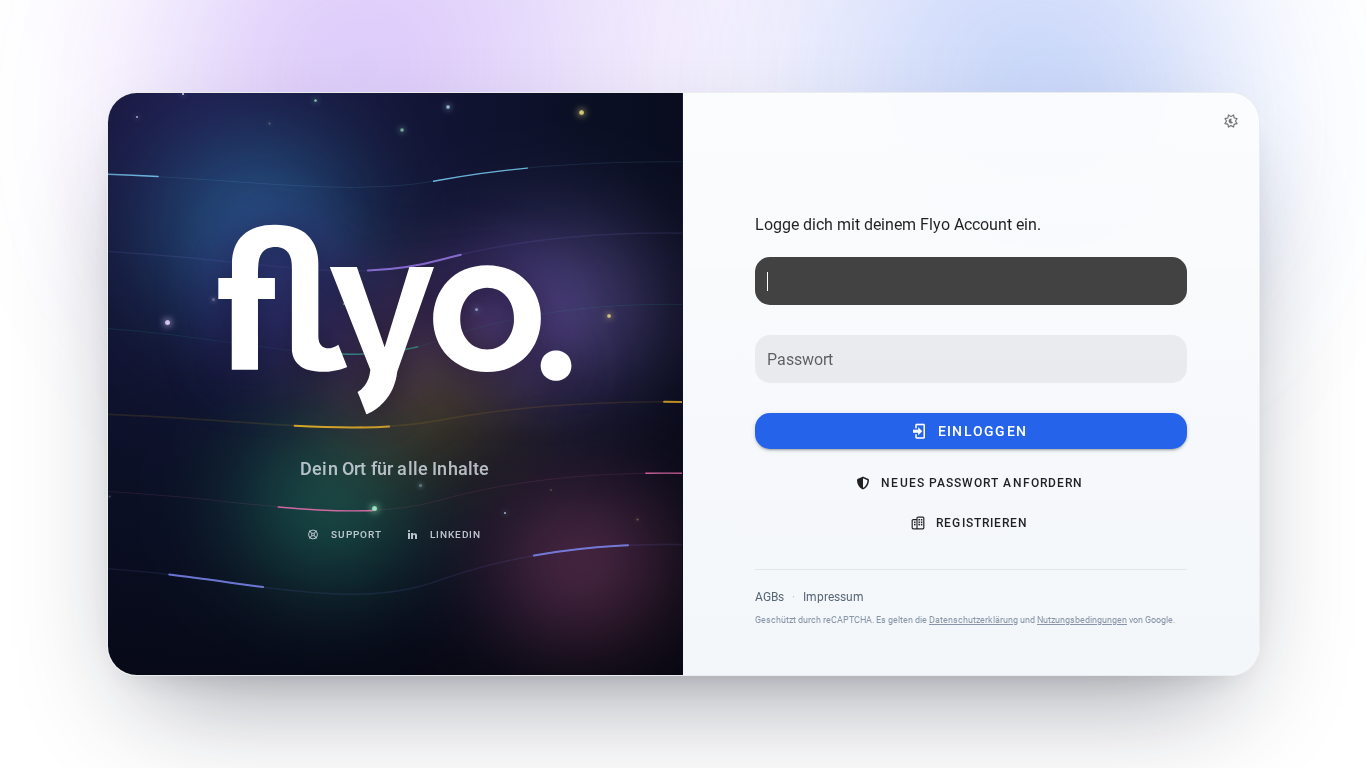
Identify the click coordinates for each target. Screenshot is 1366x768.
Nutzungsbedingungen (1082, 620)
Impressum (833, 597)
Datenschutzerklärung (973, 620)
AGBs (769, 597)
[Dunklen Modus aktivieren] (1231, 121)
